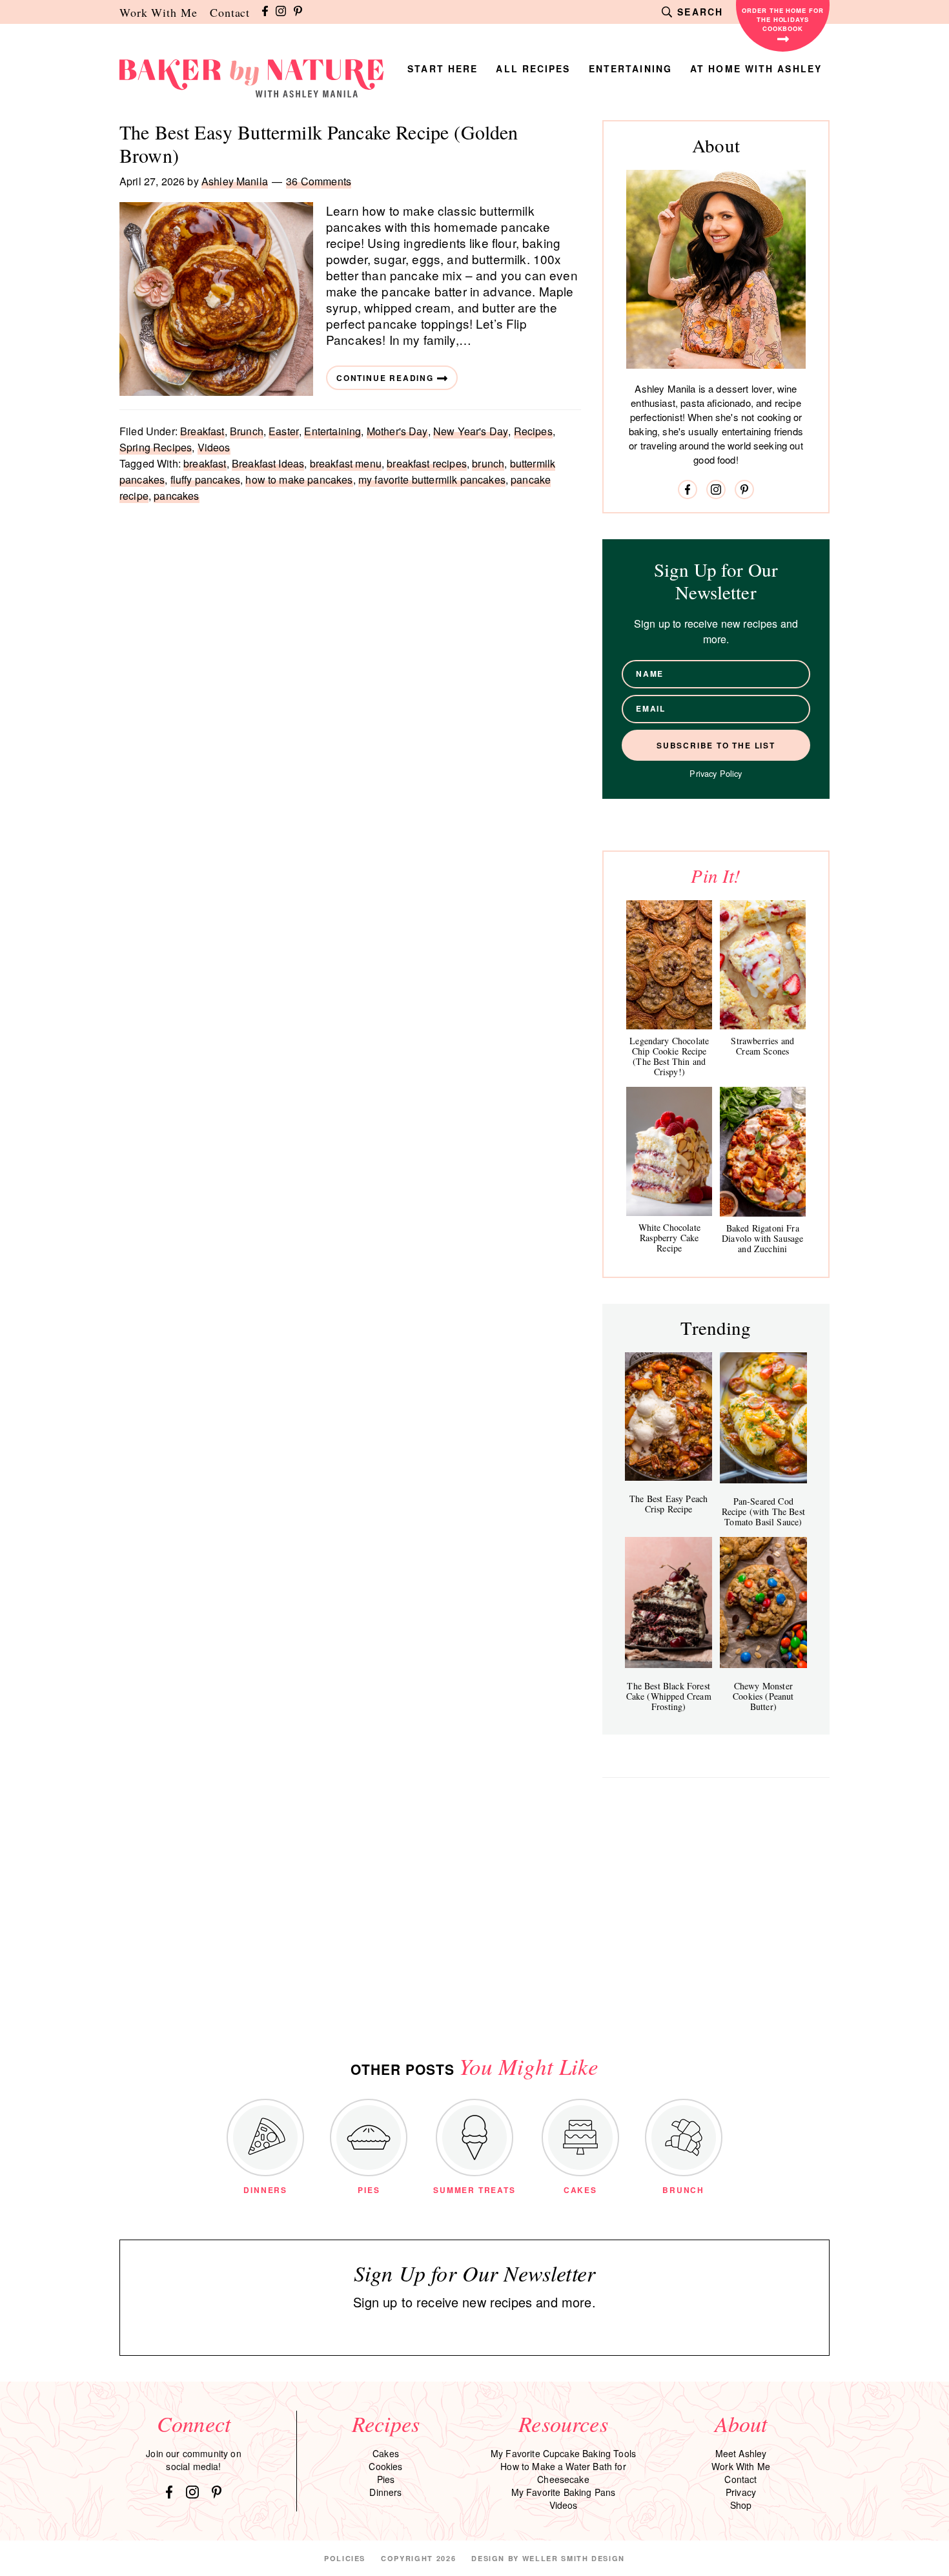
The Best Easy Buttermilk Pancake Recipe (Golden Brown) (319, 143)
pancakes (176, 496)
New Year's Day (471, 431)
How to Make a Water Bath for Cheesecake (563, 2473)
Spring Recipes (156, 447)
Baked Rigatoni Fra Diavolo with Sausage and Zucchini (762, 1238)
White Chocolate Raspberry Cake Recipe (669, 1238)
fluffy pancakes (205, 479)
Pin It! (716, 875)
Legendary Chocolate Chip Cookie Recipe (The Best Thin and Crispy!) (669, 1056)
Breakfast (202, 431)
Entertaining (332, 431)
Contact (230, 12)
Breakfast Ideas (268, 463)
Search (700, 12)
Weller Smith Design (574, 2558)
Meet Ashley (741, 2453)
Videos (214, 447)
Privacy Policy (716, 773)
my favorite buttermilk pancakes (432, 479)
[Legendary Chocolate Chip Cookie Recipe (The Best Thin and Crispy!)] (669, 965)
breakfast (205, 463)
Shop (741, 2505)
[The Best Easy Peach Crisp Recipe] (668, 1417)
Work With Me (158, 12)
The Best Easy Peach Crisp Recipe (668, 1504)
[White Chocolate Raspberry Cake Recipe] (669, 1151)
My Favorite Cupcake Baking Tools (563, 2453)
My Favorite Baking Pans (564, 2492)
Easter (284, 431)
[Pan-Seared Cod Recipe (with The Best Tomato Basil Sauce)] (763, 1418)
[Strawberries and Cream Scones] (763, 965)
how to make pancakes (299, 479)
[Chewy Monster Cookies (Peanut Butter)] (763, 1602)
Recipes (533, 431)
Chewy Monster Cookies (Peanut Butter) (763, 1696)
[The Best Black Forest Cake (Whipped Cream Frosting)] (668, 1602)
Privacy (741, 2492)
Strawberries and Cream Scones (762, 1046)
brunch (488, 463)
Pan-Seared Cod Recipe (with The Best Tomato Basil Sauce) (763, 1511)
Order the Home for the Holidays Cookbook (783, 19)
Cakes (386, 2453)
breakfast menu (346, 463)
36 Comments (319, 181)
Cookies (385, 2466)
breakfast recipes (427, 463)
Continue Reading (385, 378)
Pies (386, 2479)
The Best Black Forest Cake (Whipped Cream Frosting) (669, 1696)
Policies (345, 2558)
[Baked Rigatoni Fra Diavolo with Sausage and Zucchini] (763, 1152)
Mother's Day (397, 431)
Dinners (385, 2492)
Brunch (247, 431)
